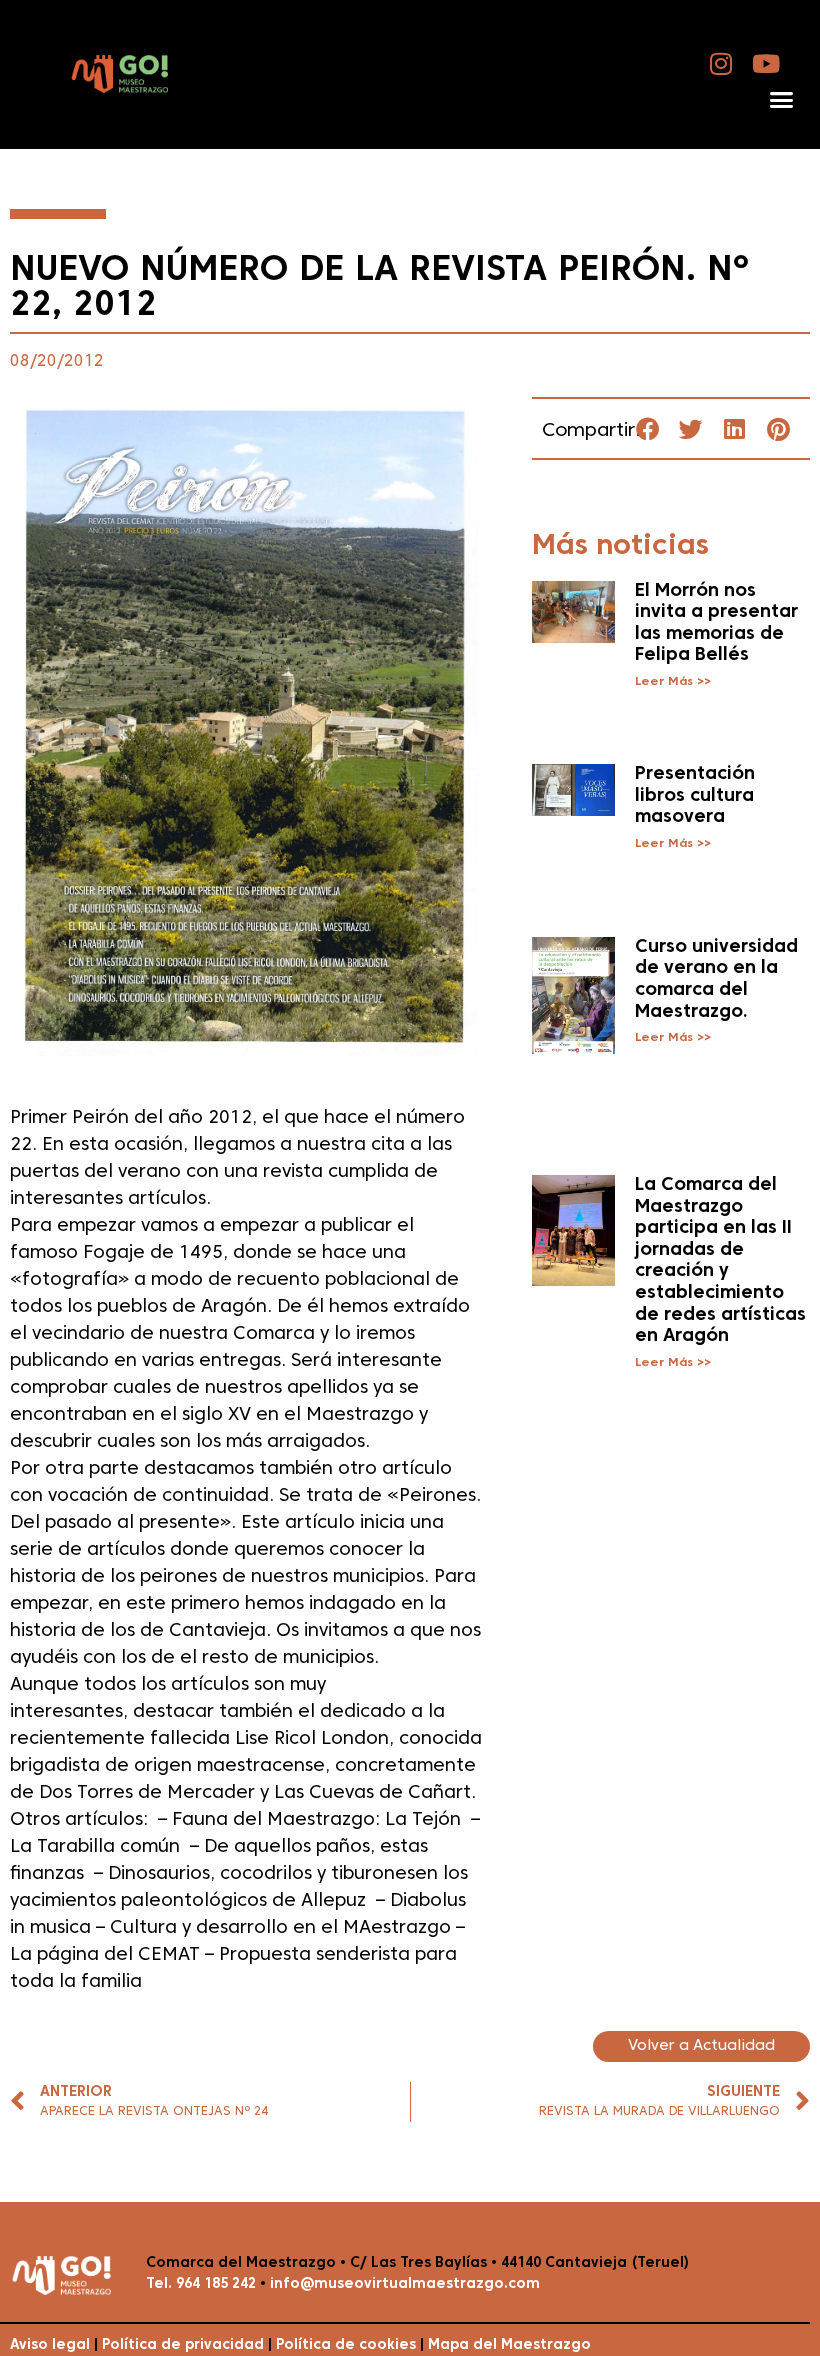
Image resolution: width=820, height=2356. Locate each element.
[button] (781, 100)
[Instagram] (721, 63)
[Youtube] (766, 63)
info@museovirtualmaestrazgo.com (405, 2284)
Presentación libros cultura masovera (695, 796)
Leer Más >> (673, 682)
